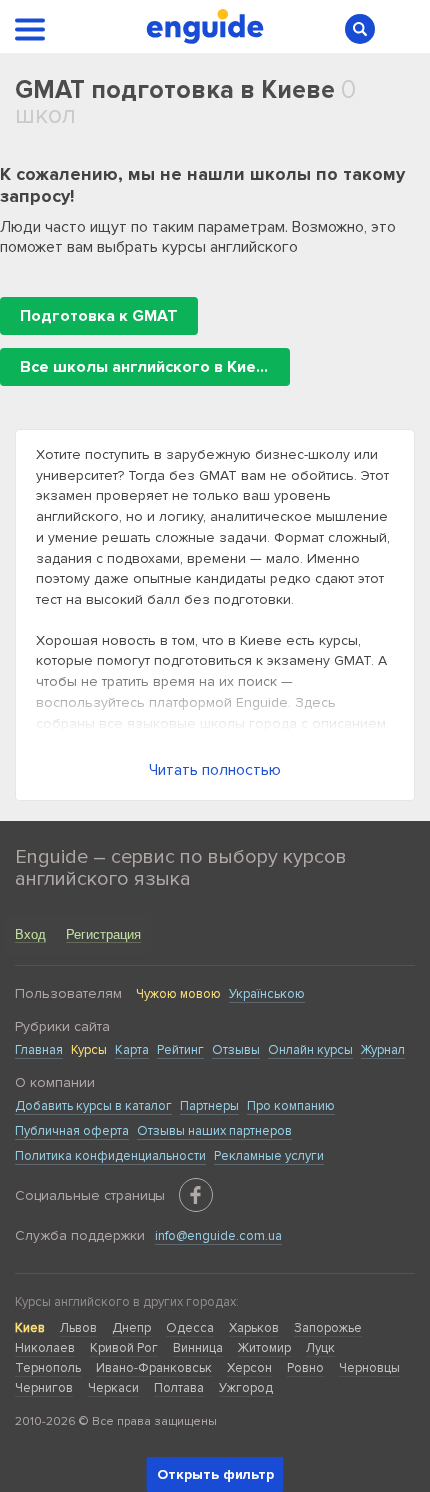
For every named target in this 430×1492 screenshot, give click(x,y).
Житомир (264, 1348)
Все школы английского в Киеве (147, 367)
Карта (132, 1050)
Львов (78, 1328)
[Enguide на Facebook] (196, 1195)
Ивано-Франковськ (154, 1368)
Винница (198, 1348)
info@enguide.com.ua (218, 1236)
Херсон (249, 1368)
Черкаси (113, 1388)
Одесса (190, 1328)
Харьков (254, 1328)
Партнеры (209, 1106)
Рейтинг (180, 1050)
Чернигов (44, 1388)
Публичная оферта (72, 1131)
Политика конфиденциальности (110, 1156)
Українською (267, 994)
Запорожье (328, 1328)
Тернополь (48, 1368)
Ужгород (246, 1388)
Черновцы (369, 1368)
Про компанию (291, 1106)
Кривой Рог (124, 1348)
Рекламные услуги (269, 1156)
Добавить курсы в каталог (93, 1106)
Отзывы (236, 1050)
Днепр (131, 1328)
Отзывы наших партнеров (214, 1131)
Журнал (383, 1050)
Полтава (179, 1388)
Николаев (45, 1348)
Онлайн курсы (310, 1050)
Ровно (305, 1368)
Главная (39, 1050)
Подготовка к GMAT (99, 316)
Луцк (320, 1348)
